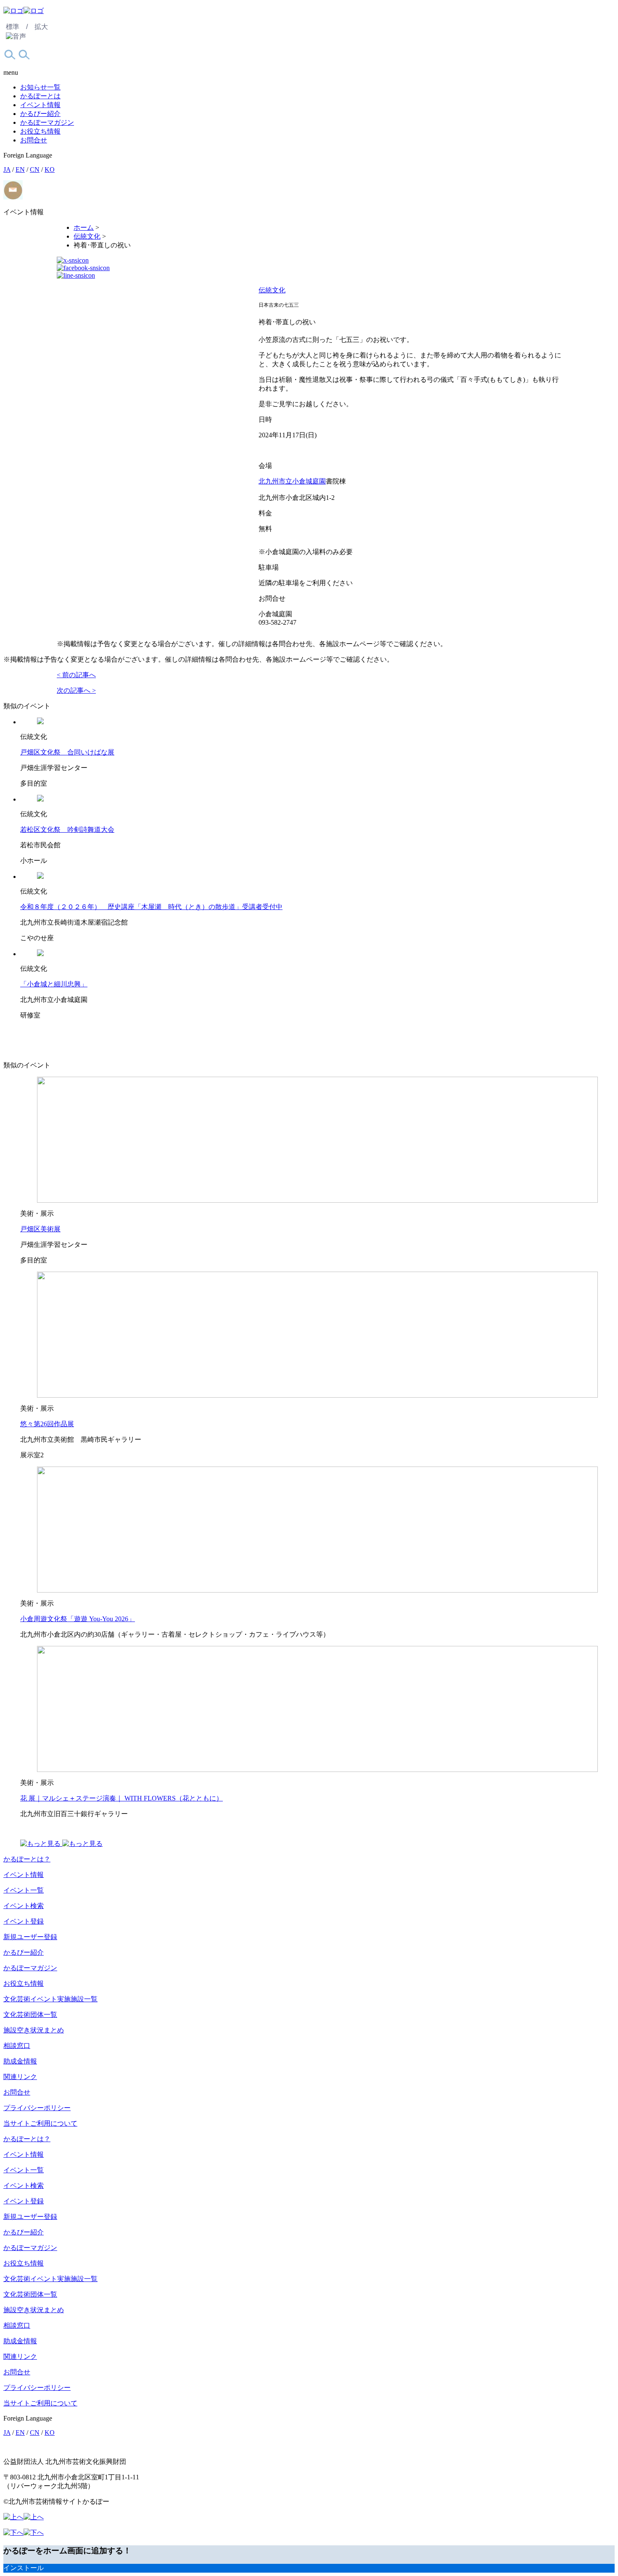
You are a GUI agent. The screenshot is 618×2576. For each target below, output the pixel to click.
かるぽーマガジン (47, 122)
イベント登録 (24, 1921)
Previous (67, 290)
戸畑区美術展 (40, 1229)
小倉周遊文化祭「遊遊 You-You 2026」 (78, 1619)
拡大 (41, 27)
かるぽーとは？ (27, 1859)
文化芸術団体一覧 (30, 2015)
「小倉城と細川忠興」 (54, 984)
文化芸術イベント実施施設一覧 (50, 1999)
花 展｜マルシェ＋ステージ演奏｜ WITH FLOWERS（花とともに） (121, 1798)
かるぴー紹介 (40, 114)
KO (50, 170)
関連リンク (20, 2077)
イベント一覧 (24, 1890)
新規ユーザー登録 (30, 1937)
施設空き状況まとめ (34, 2030)
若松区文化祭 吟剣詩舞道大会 (67, 829)
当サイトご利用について (40, 2123)
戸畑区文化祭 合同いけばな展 (67, 752)
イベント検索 (24, 1906)
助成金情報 (20, 2061)
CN (35, 170)
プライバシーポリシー (37, 2108)
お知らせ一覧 (40, 87)
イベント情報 (40, 105)
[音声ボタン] (16, 37)
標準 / (17, 27)
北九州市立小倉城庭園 (292, 481)
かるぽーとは (40, 96)
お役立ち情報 (40, 131)
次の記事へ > (76, 690)
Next (97, 290)
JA (7, 170)
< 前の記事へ (76, 675)
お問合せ (34, 140)
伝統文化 (272, 290)
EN (20, 170)
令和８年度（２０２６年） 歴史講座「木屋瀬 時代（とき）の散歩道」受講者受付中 (151, 907)
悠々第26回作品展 (47, 1424)
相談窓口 (17, 2046)
